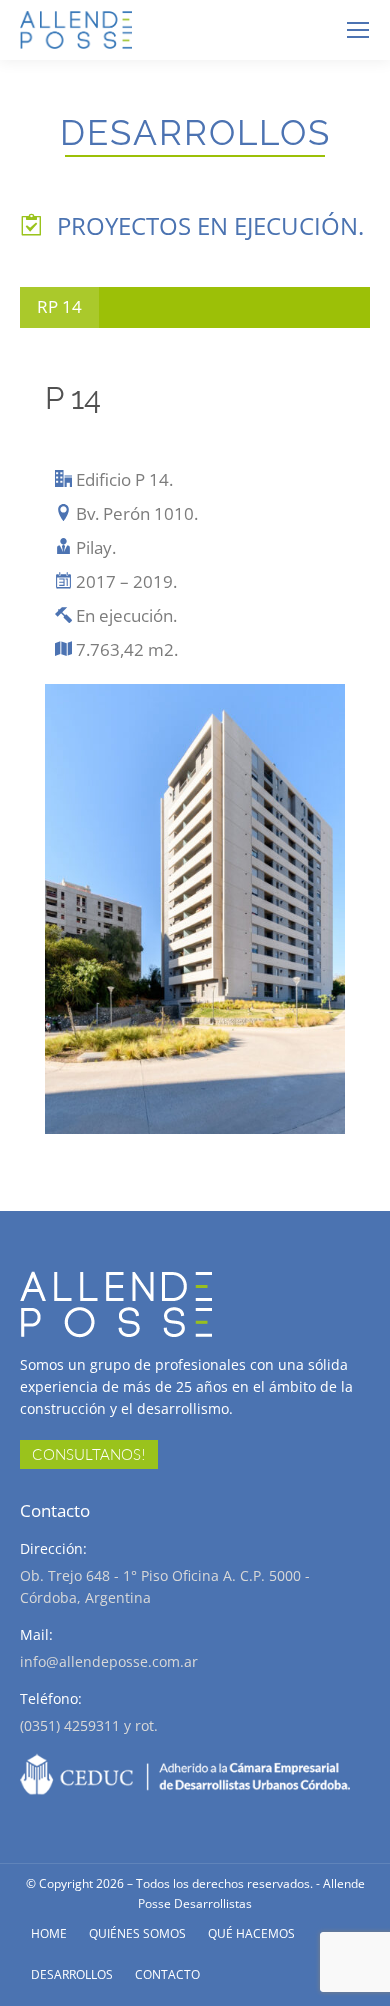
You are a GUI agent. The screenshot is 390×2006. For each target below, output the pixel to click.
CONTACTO (167, 1974)
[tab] (59, 307)
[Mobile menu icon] (358, 30)
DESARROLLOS (72, 1974)
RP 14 (59, 306)
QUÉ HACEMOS (251, 1933)
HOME (49, 1933)
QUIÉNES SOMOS (137, 1933)
